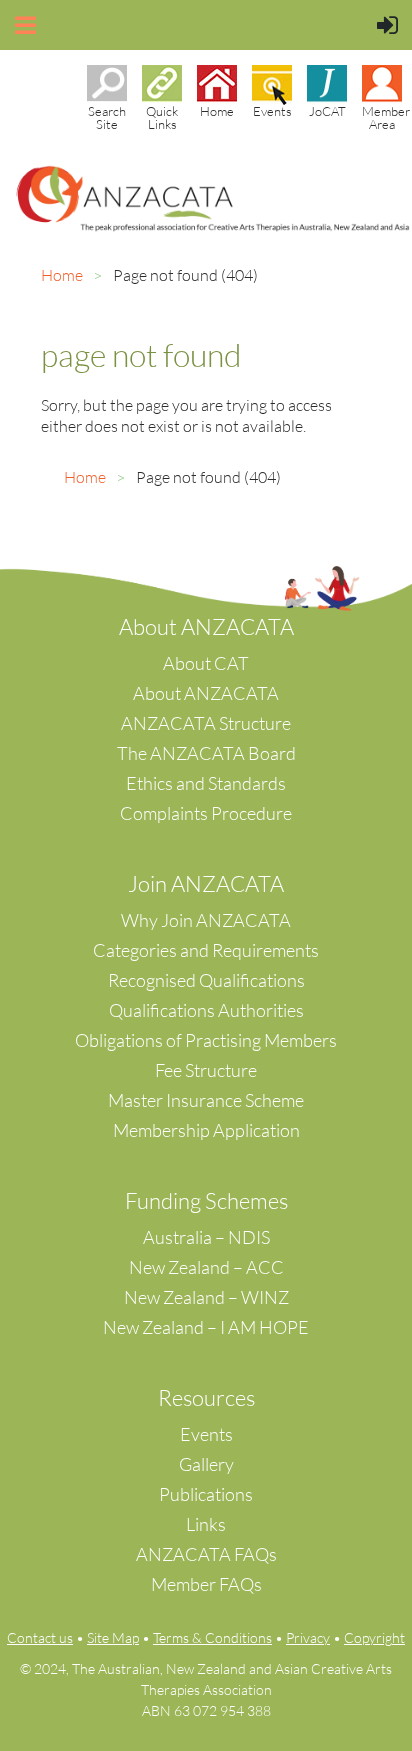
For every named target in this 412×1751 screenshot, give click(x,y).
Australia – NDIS (206, 1237)
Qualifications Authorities (206, 1010)
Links (206, 1524)
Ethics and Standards (206, 783)
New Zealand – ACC (206, 1267)
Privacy (308, 1637)
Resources (206, 1397)
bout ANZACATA (213, 626)
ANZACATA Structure (206, 723)
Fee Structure (206, 1070)
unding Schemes (212, 1200)
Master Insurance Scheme (206, 1100)
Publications (206, 1494)
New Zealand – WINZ (206, 1297)
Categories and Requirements (206, 950)
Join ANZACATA (206, 883)
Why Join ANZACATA (206, 920)
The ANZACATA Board (206, 753)
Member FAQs (206, 1584)
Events (206, 1434)
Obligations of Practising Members (206, 1040)
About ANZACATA (206, 693)
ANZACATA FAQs (206, 1554)
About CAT (206, 663)
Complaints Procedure (206, 813)
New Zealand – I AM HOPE (206, 1327)
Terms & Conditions (212, 1637)
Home (62, 275)
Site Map (113, 1637)
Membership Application (206, 1130)
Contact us (40, 1637)
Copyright (374, 1637)
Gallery (206, 1464)
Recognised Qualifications (206, 980)
